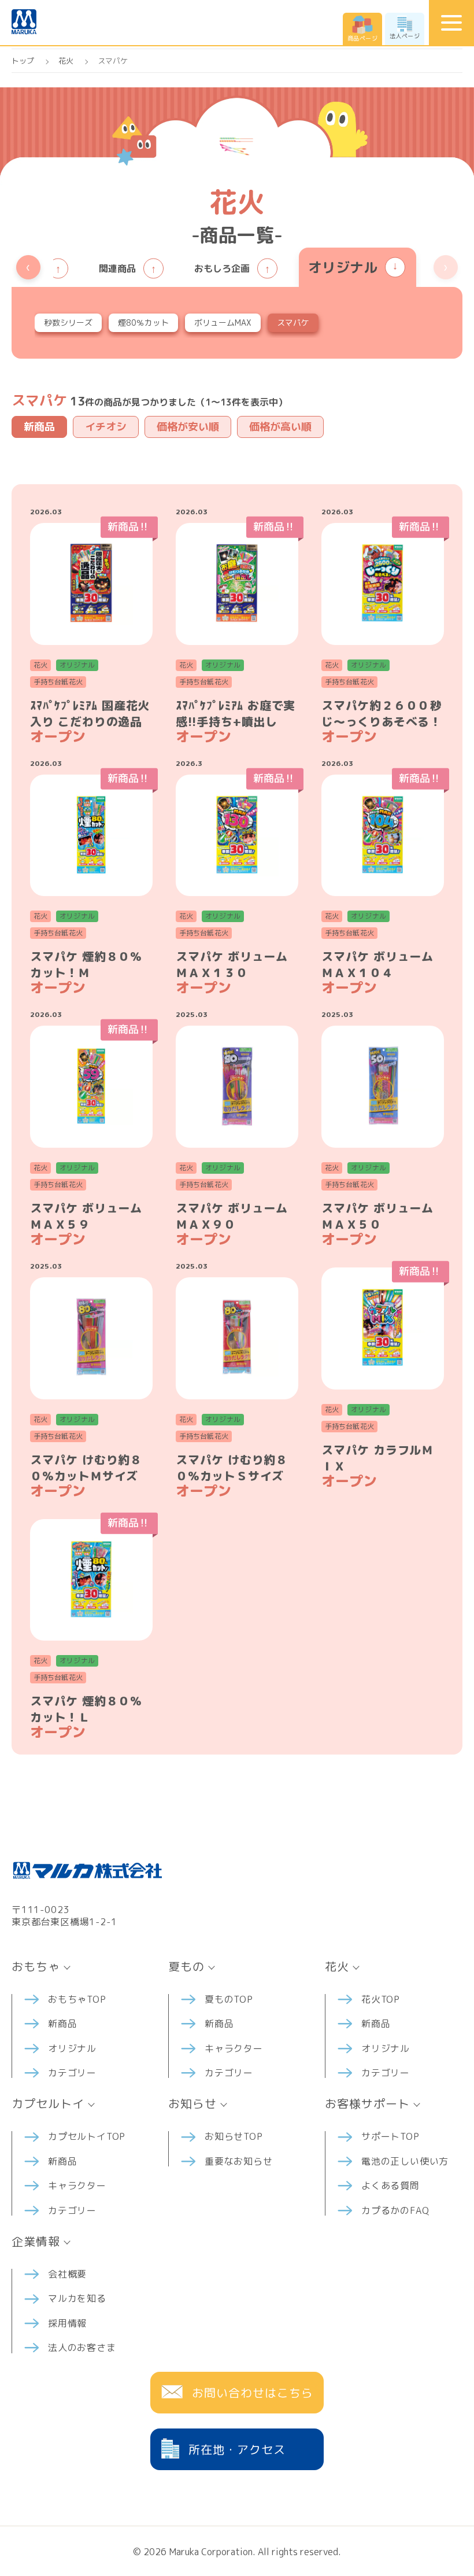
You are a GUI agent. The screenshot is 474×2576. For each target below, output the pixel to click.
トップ (23, 61)
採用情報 (67, 2323)
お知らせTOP (234, 2136)
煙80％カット (143, 323)
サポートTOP (390, 2136)
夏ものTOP (229, 1999)
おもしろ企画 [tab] (222, 268)
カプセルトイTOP (87, 2136)
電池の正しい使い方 (405, 2161)
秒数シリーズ (68, 323)
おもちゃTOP (77, 1999)
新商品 (39, 427)
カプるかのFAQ (395, 2210)
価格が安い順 (188, 427)
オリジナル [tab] (343, 267)
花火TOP (381, 1999)
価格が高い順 (280, 427)
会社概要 (67, 2274)
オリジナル (72, 2048)
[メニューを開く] (451, 23)
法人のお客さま (82, 2347)
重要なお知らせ (239, 2161)
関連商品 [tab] (117, 268)
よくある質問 (390, 2186)
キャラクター (234, 2048)
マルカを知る (77, 2298)
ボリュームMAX (223, 323)
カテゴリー (72, 2073)
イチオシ (106, 427)
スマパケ (293, 323)
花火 (66, 61)
